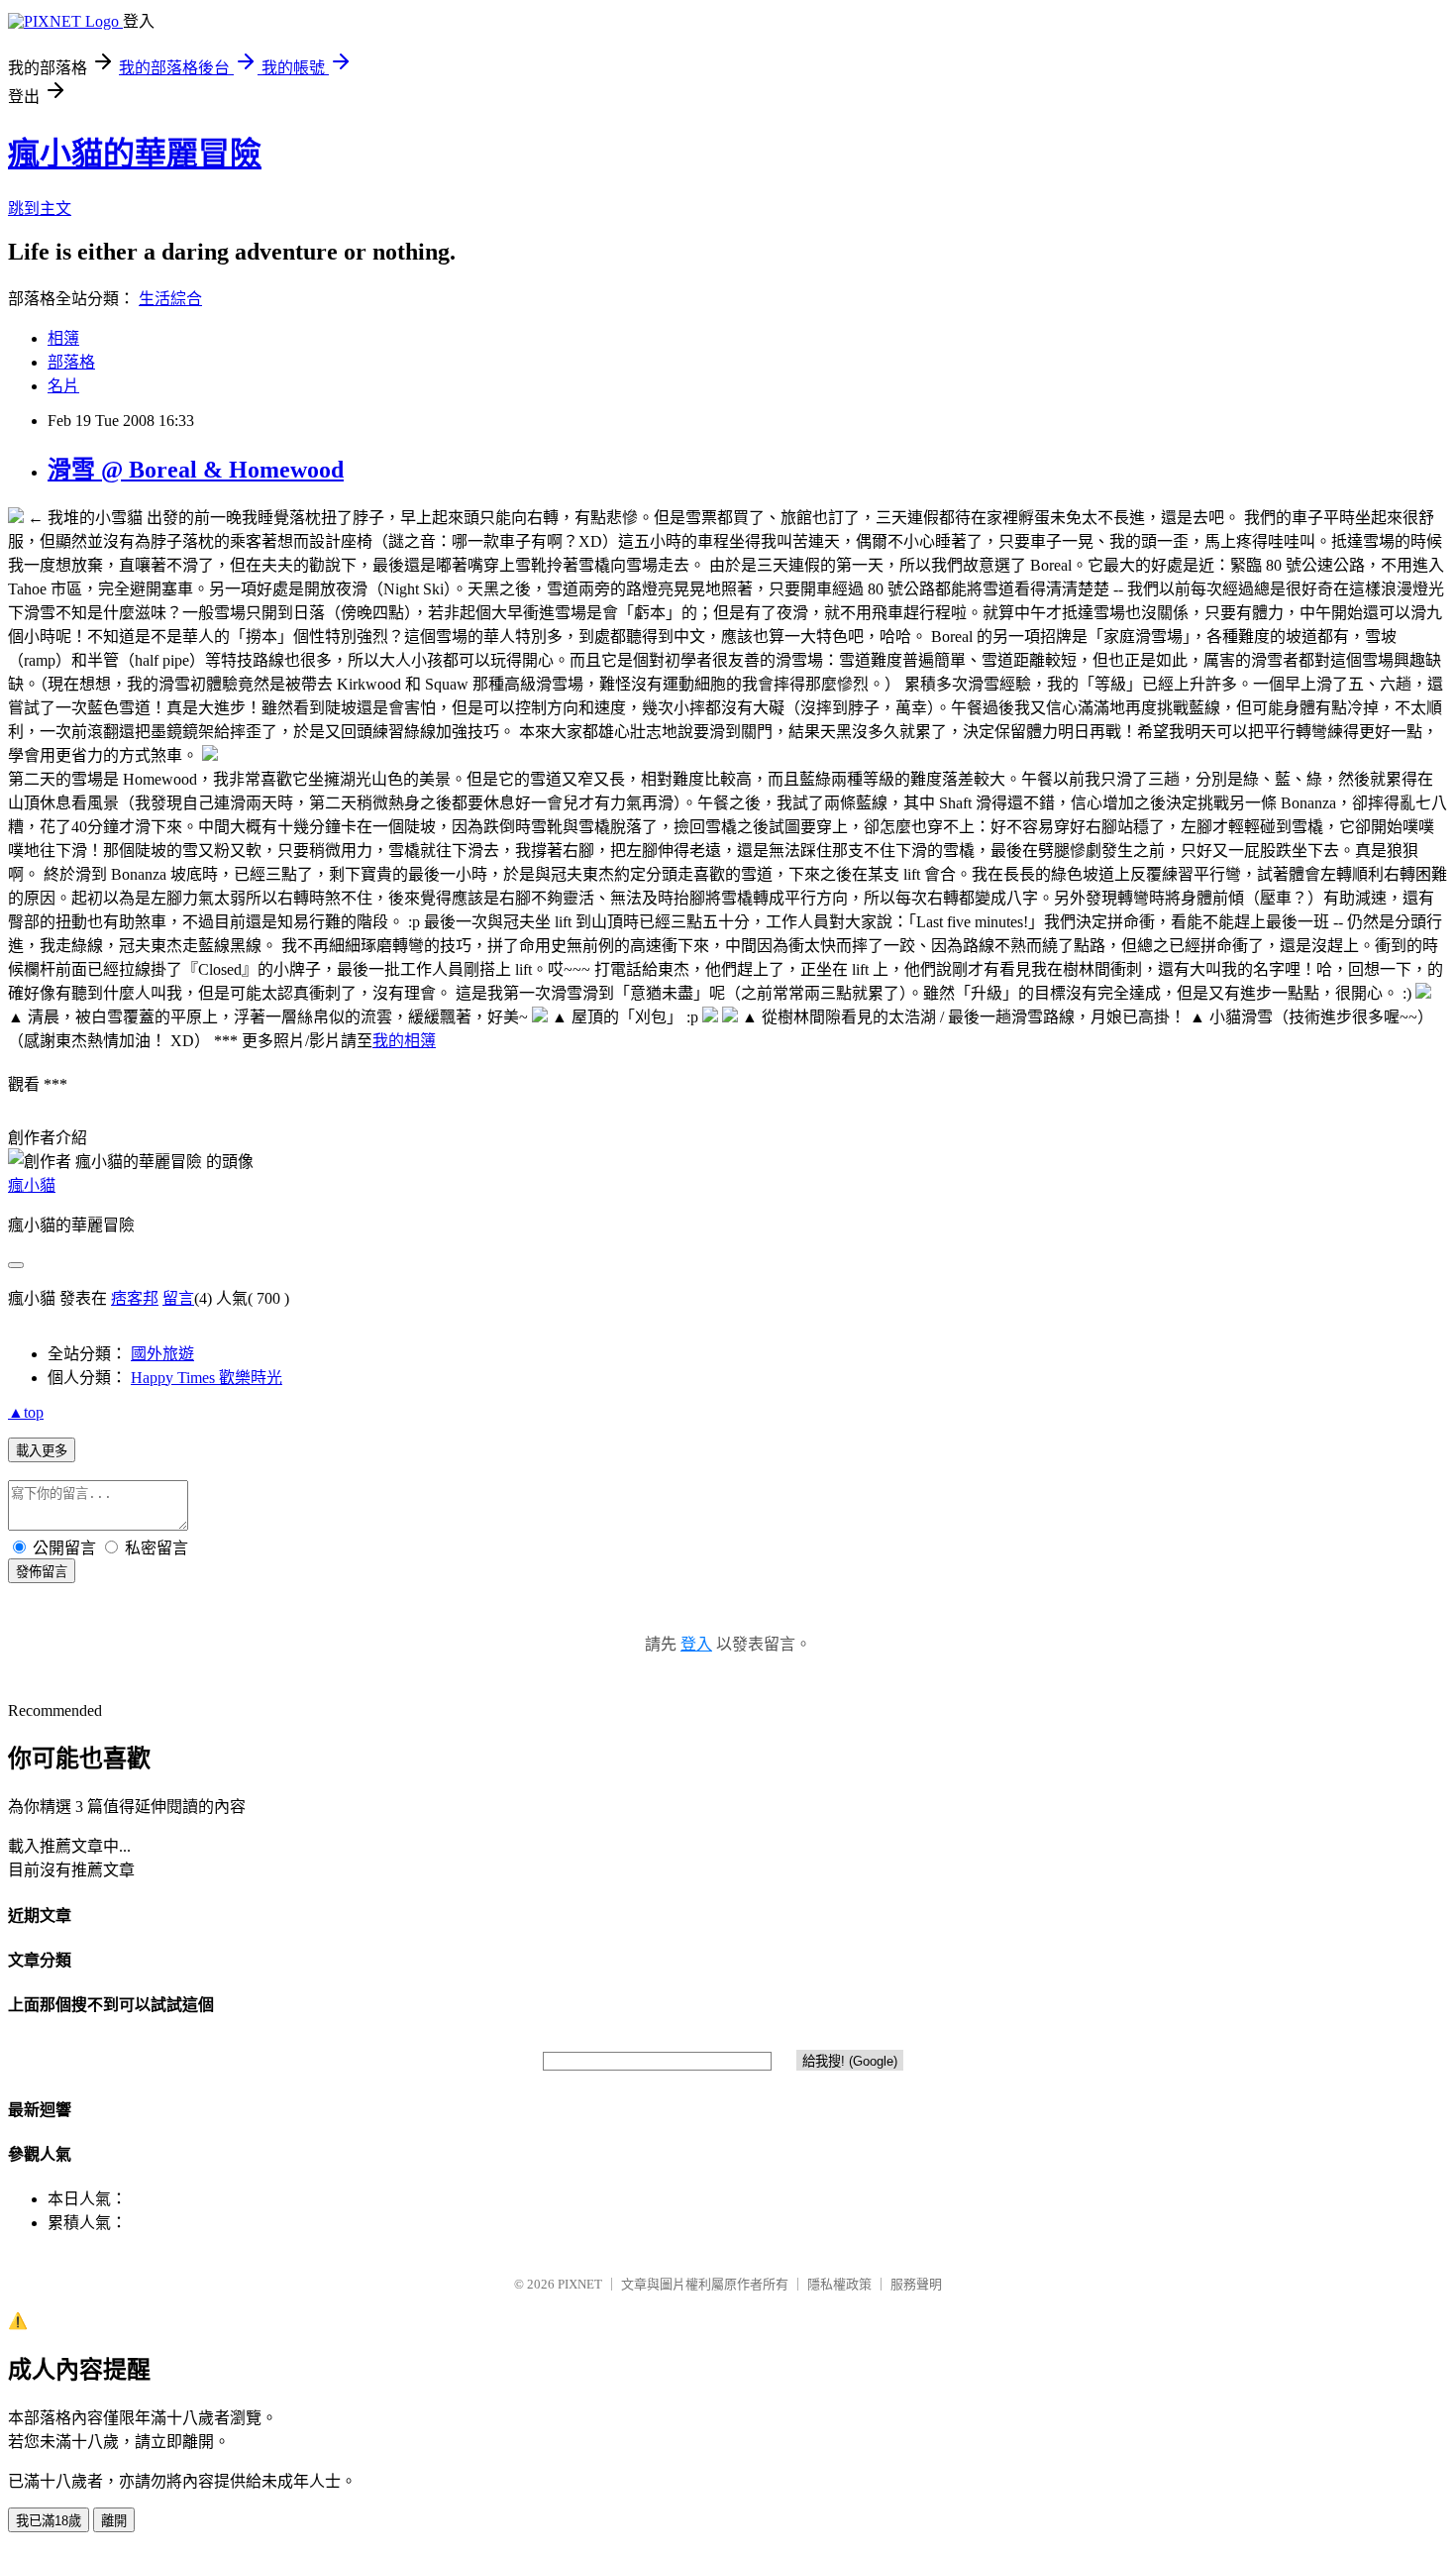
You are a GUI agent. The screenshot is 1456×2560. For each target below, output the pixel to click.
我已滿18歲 (49, 2521)
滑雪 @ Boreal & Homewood (196, 470)
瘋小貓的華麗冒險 (135, 154)
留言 (178, 1298)
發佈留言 (42, 1572)
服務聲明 (916, 2284)
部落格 (71, 362)
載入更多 (42, 1451)
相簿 (63, 338)
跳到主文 (40, 209)
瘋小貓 (32, 1185)
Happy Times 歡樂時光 (207, 1378)
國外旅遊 (162, 1354)
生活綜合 (170, 299)
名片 (63, 386)
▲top (26, 1412)
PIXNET (580, 2284)
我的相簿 (404, 1041)
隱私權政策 (839, 2284)
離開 (114, 2521)
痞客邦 (135, 1298)
